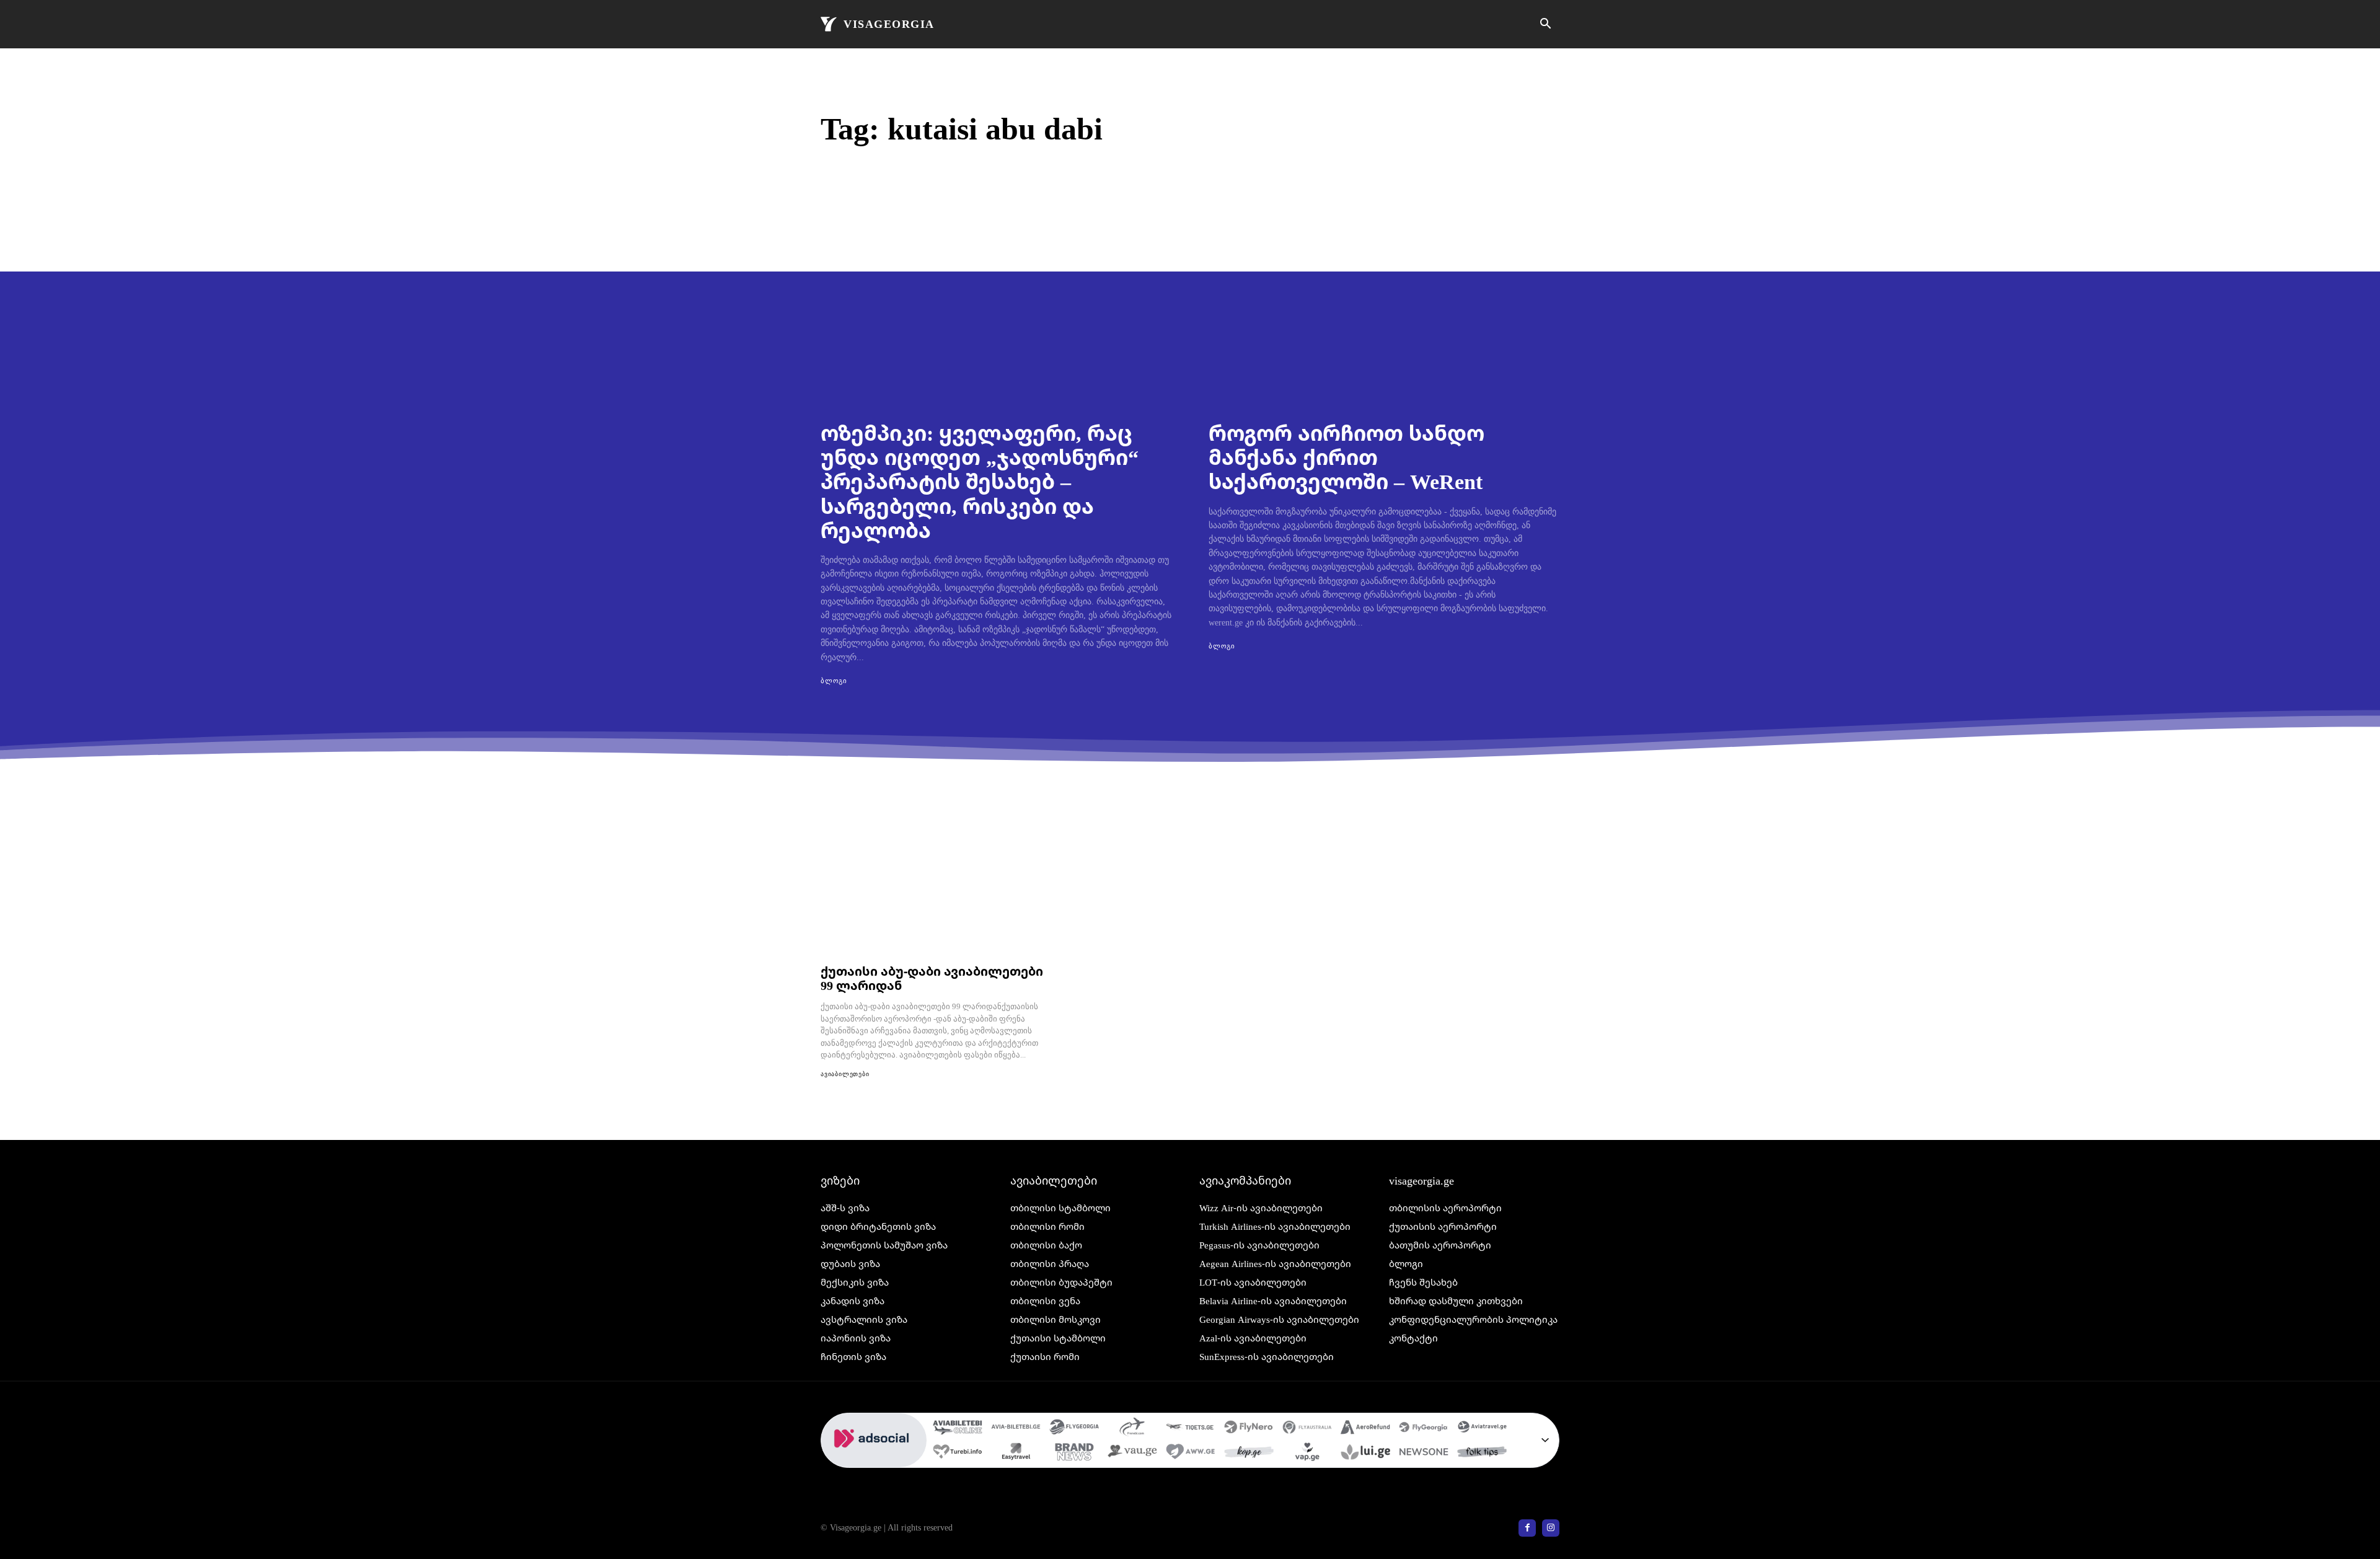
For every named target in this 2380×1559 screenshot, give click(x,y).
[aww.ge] (1191, 1454)
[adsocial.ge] (874, 1461)
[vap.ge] (1307, 1454)
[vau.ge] (1132, 1454)
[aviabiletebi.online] (958, 1429)
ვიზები (840, 1180)
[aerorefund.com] (1365, 1429)
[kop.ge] (1249, 1454)
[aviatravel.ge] (1482, 1429)
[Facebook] (1527, 1528)
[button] (1545, 25)
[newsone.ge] (1424, 1454)
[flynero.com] (1249, 1429)
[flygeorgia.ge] (1074, 1429)
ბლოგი (834, 681)
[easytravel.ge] (1016, 1454)
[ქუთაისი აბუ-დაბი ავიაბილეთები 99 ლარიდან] (933, 890)
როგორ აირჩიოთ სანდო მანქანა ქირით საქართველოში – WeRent (1346, 457)
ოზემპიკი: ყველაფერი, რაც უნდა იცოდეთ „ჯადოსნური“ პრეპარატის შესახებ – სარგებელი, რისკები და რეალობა (980, 481)
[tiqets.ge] (1191, 1429)
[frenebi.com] (1132, 1429)
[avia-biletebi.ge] (1016, 1429)
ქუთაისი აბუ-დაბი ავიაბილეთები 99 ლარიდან (932, 978)
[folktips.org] (1482, 1454)
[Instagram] (1551, 1528)
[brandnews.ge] (1074, 1454)
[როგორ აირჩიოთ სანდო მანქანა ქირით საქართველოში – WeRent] (1384, 306)
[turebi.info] (958, 1454)
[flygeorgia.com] (1424, 1429)
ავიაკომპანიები (1245, 1180)
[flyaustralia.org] (1307, 1429)
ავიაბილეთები (845, 1074)
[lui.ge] (1365, 1454)
